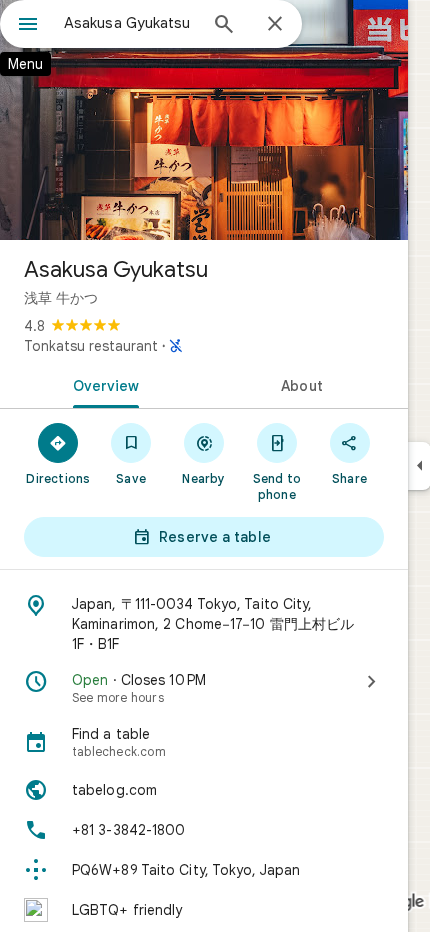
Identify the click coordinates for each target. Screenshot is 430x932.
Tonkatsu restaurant (91, 346)
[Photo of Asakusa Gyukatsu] (204, 120)
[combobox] (130, 23)
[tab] (102, 384)
